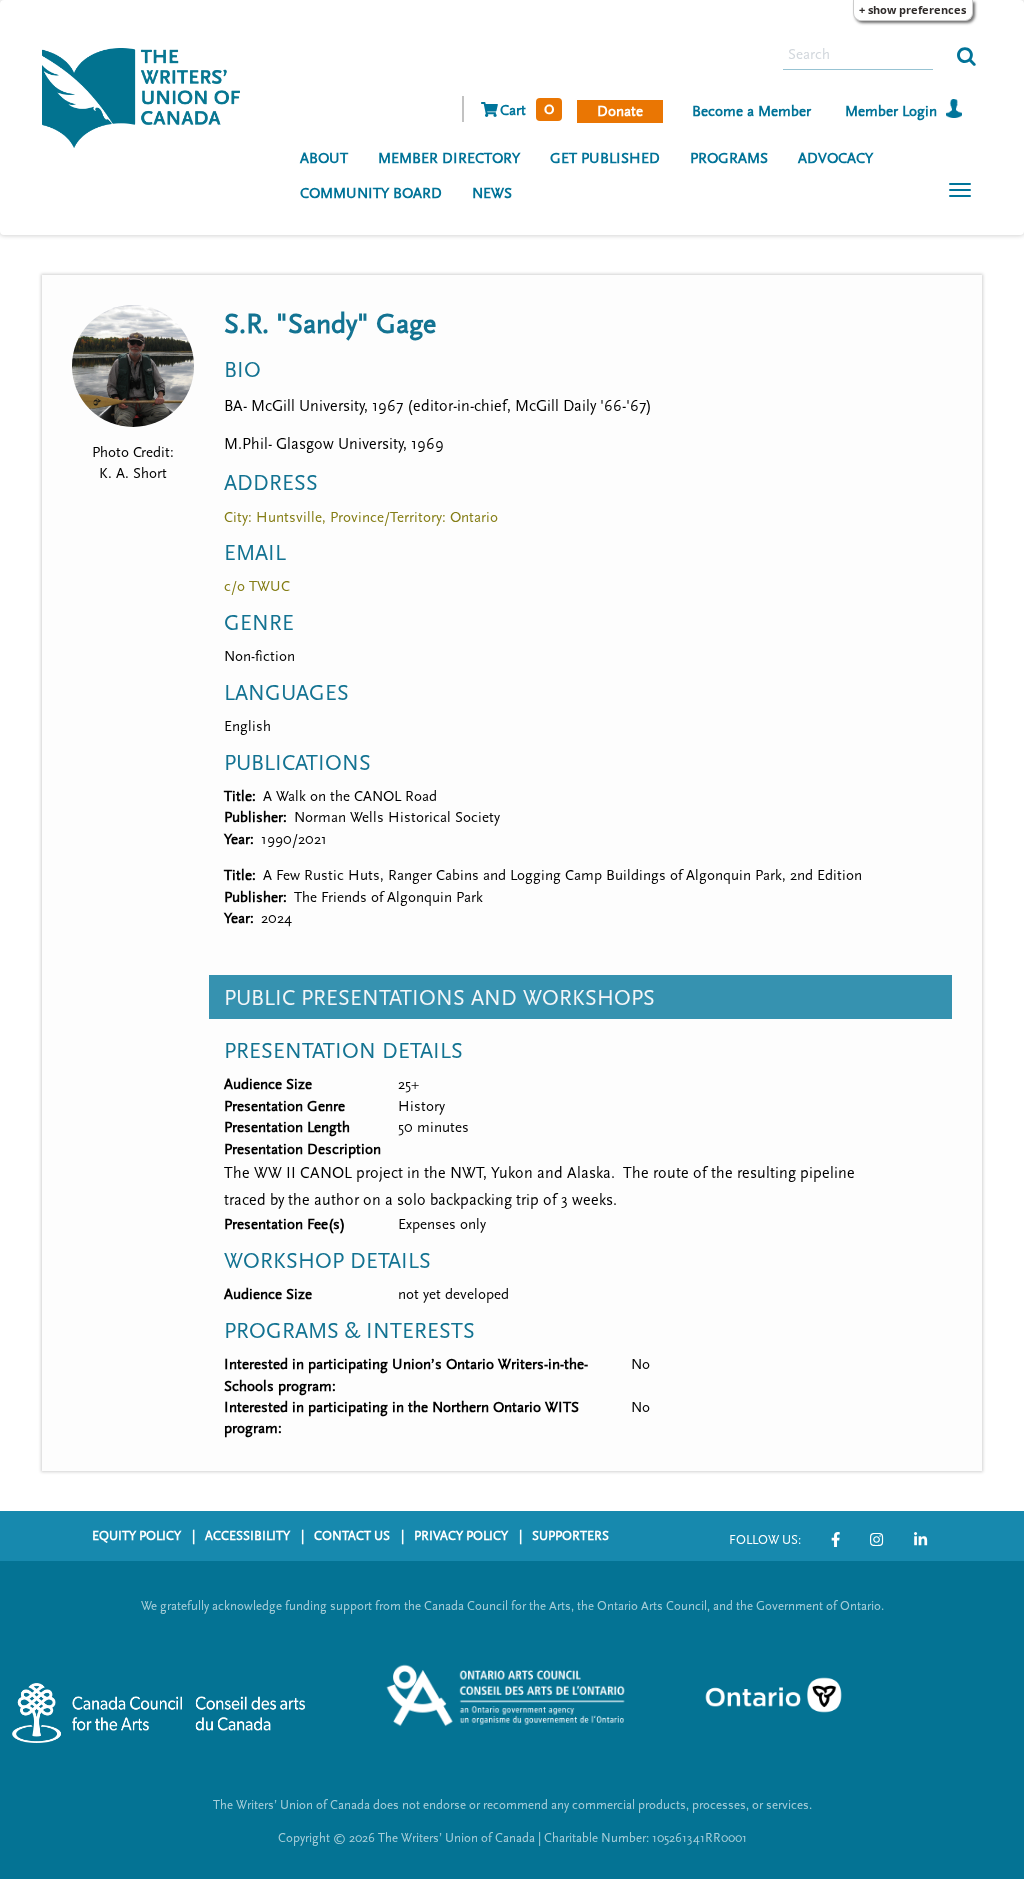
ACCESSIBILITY (247, 1536)
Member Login (891, 111)
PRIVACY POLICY (461, 1536)
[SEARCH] (966, 55)
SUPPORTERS (570, 1536)
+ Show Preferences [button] (912, 9)
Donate (620, 111)
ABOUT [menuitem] (324, 158)
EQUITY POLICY (136, 1536)
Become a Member (751, 111)
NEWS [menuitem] (492, 193)
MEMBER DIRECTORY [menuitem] (449, 158)
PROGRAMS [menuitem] (729, 158)
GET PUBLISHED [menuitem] (605, 158)
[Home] (148, 96)
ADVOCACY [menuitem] (835, 158)
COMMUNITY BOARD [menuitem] (371, 193)
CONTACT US (352, 1536)
